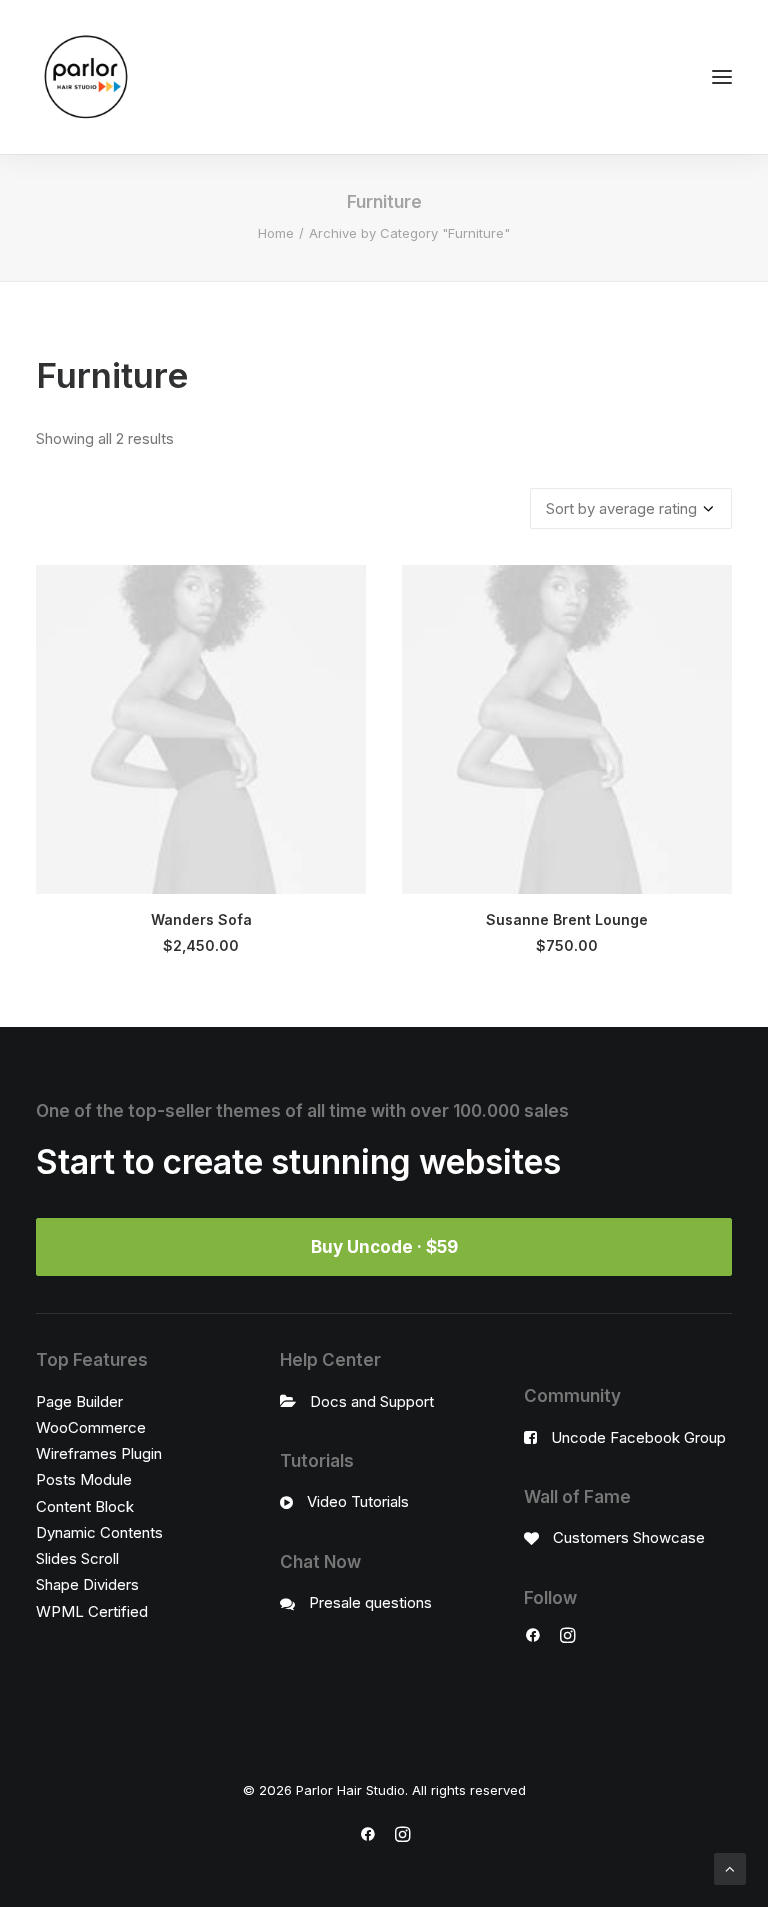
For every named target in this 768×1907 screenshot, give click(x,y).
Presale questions (370, 1602)
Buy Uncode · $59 (384, 1247)
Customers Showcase (629, 1537)
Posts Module (84, 1479)
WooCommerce (91, 1427)
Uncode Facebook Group (638, 1437)
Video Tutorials (358, 1501)
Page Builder (79, 1401)
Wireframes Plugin (99, 1453)
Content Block (85, 1506)
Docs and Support (372, 1401)
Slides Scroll (77, 1558)
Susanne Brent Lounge (567, 919)
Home (276, 233)
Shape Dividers (87, 1584)
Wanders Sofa (201, 919)
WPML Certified (92, 1611)
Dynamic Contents (99, 1532)
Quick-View (342, 588)
